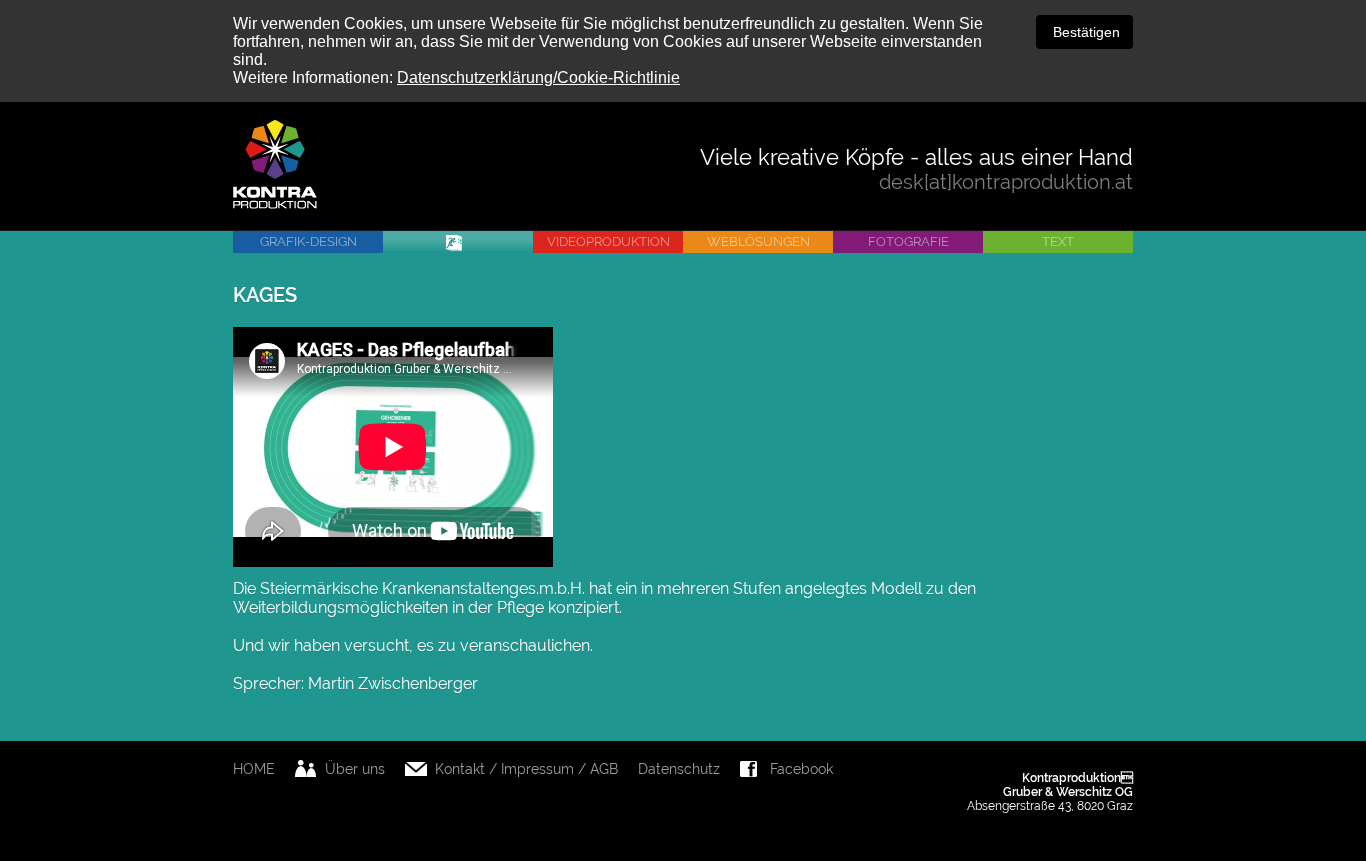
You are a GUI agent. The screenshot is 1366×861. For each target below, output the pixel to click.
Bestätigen (1084, 32)
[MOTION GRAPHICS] (458, 242)
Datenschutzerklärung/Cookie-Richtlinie (538, 77)
